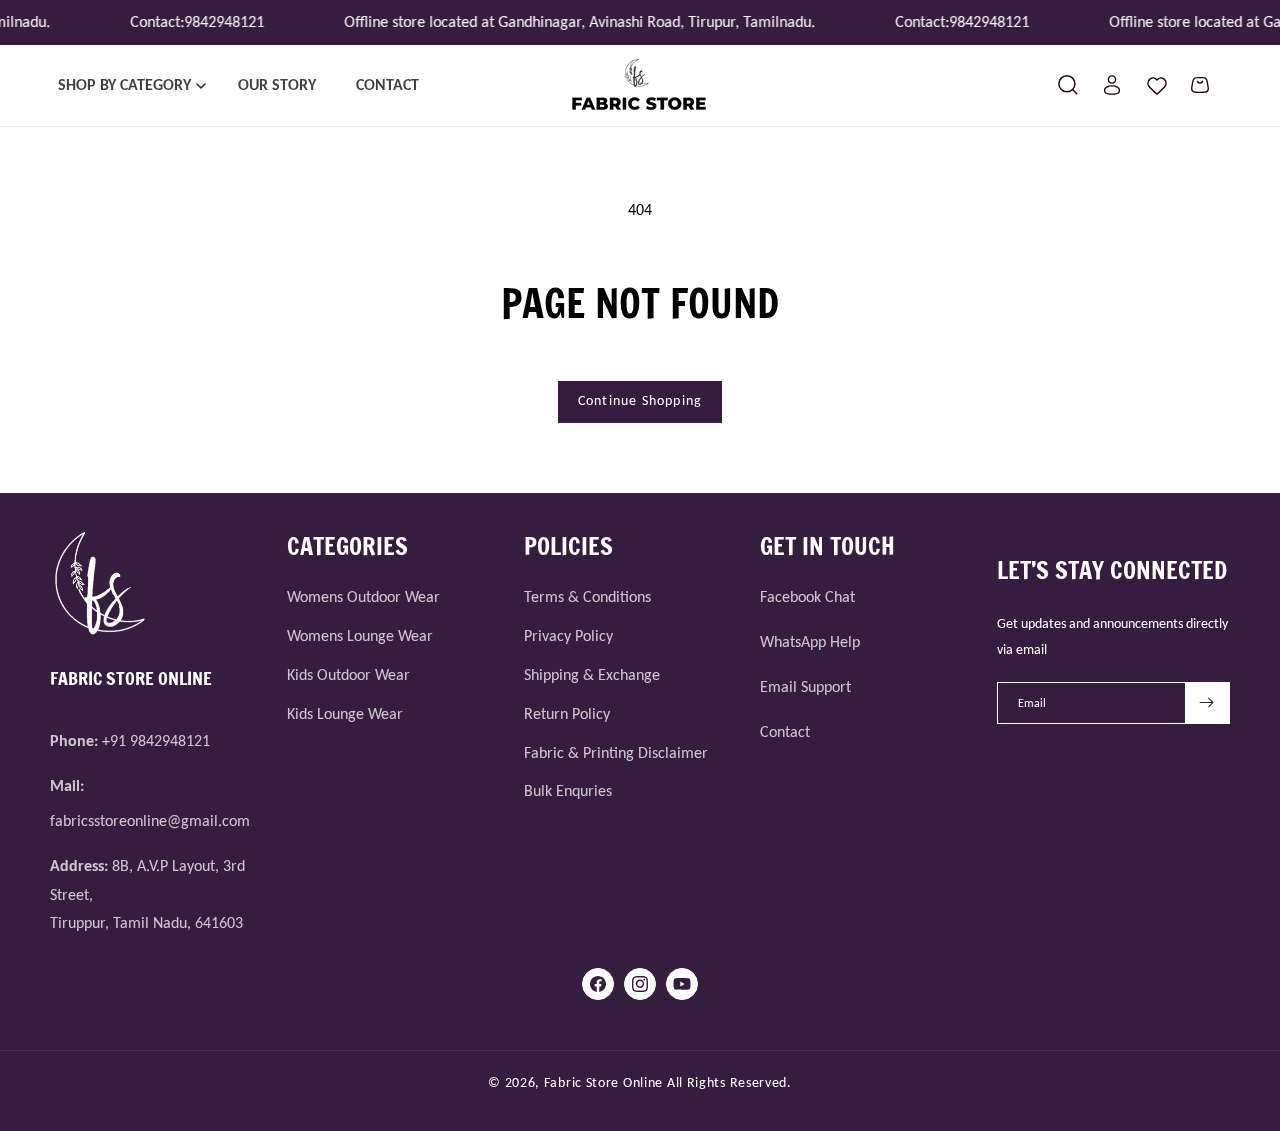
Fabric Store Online (603, 1082)
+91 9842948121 (156, 740)
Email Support (805, 686)
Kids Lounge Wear (345, 713)
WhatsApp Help (810, 641)
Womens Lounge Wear (360, 635)
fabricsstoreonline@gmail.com (150, 820)
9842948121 (218, 21)
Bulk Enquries (568, 790)
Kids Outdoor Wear (348, 674)
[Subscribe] (1207, 703)
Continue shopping (640, 400)
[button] (128, 85)
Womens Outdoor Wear (363, 596)
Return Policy (567, 713)
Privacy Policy (568, 635)
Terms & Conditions (587, 596)
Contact (785, 731)
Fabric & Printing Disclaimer (616, 752)
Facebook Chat (807, 596)
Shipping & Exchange (592, 674)
